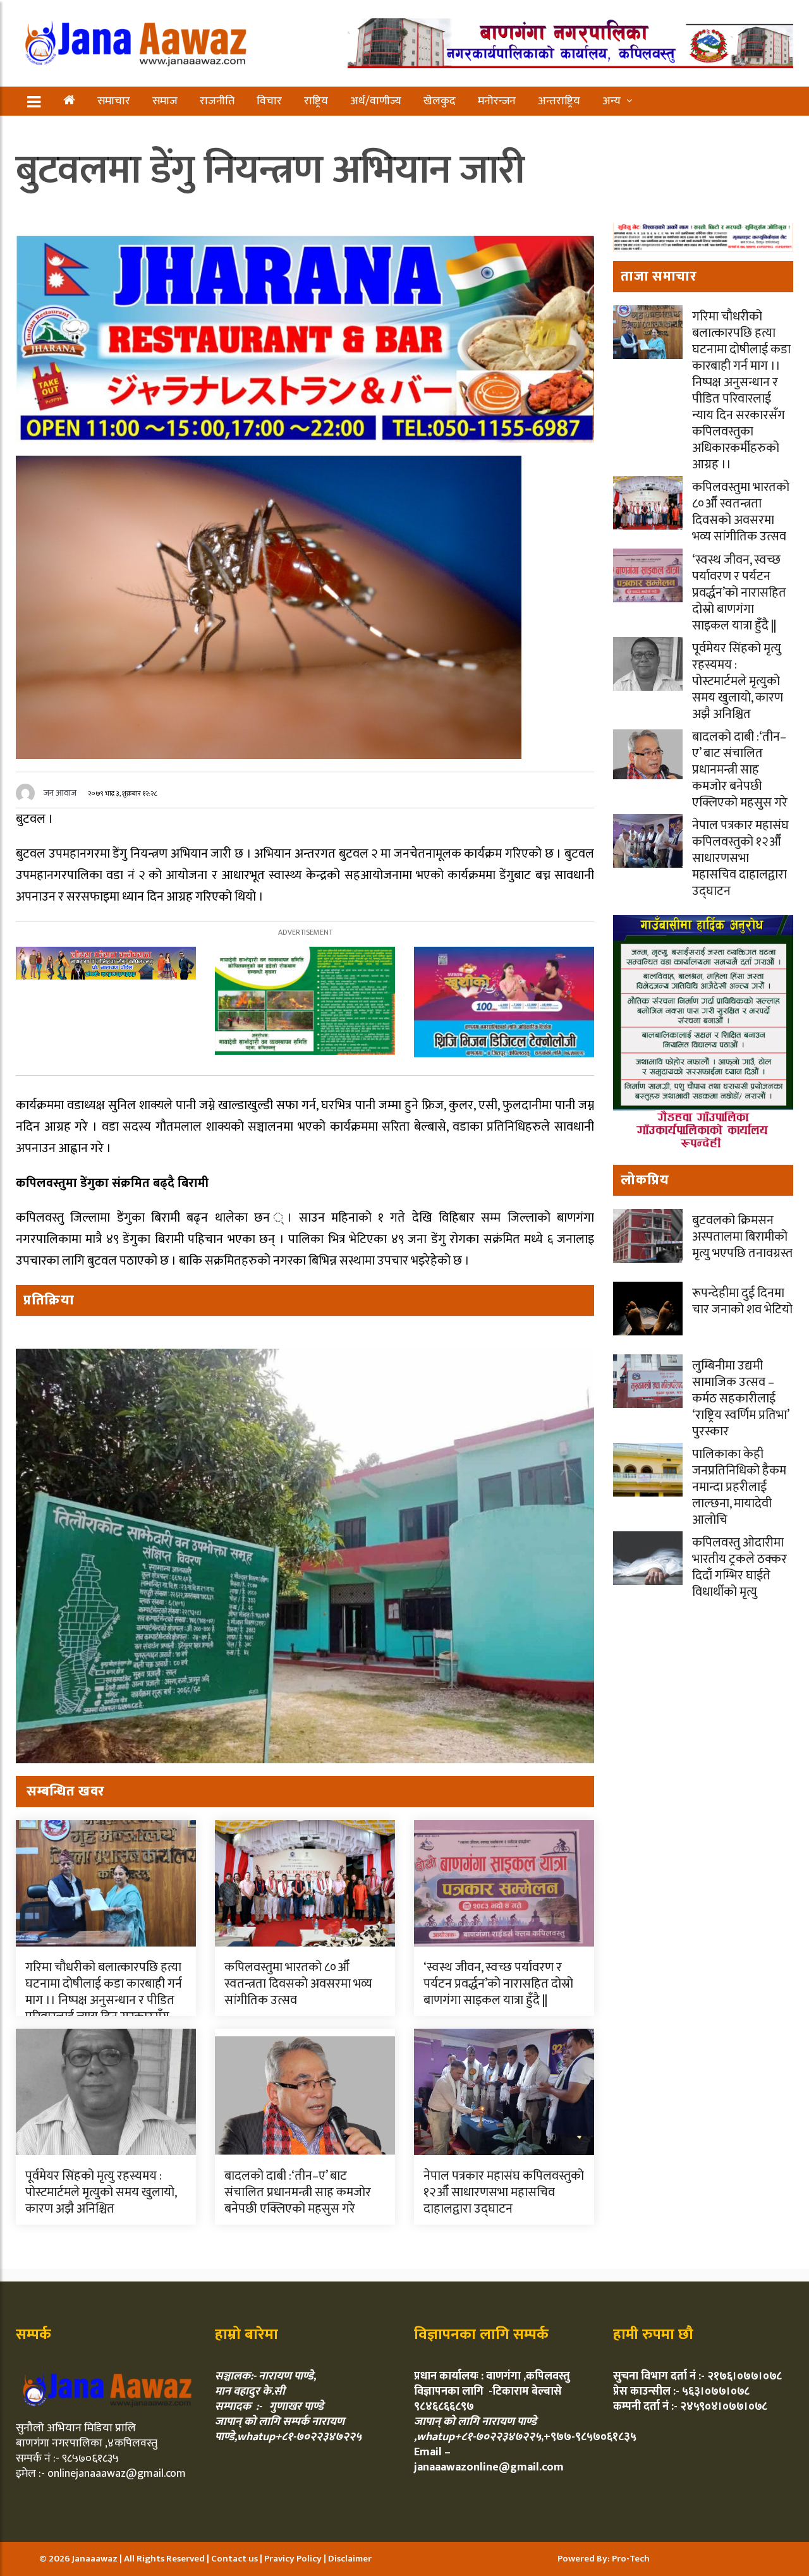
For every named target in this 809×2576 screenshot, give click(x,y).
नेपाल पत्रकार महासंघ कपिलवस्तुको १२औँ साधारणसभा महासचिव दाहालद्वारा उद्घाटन (504, 2192)
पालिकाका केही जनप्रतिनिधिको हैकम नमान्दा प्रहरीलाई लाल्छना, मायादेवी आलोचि (739, 1487)
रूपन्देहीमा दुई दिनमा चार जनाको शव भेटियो (742, 1301)
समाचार (114, 101)
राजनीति (217, 101)
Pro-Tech (631, 2559)
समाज (165, 101)
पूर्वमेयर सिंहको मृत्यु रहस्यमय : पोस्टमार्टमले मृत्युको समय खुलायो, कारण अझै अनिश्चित (101, 2192)
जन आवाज (60, 793)
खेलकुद (440, 101)
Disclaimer (350, 2559)
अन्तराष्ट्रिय (559, 101)
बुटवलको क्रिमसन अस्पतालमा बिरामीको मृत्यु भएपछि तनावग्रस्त (742, 1237)
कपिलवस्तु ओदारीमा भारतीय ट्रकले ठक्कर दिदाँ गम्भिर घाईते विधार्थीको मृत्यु (739, 1567)
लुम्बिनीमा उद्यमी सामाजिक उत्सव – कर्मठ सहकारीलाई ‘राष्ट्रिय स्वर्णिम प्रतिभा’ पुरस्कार (740, 1399)
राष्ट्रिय (316, 101)
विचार (269, 101)
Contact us (235, 2559)
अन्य (611, 101)
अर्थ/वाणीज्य (376, 101)
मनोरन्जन (497, 101)
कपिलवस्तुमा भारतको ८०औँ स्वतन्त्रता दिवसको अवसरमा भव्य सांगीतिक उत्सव (298, 1984)
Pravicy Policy (294, 2559)
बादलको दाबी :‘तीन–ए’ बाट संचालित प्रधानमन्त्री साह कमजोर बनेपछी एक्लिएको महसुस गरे (298, 2192)
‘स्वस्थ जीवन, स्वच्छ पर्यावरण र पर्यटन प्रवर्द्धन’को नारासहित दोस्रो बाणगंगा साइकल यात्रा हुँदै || (498, 1984)
